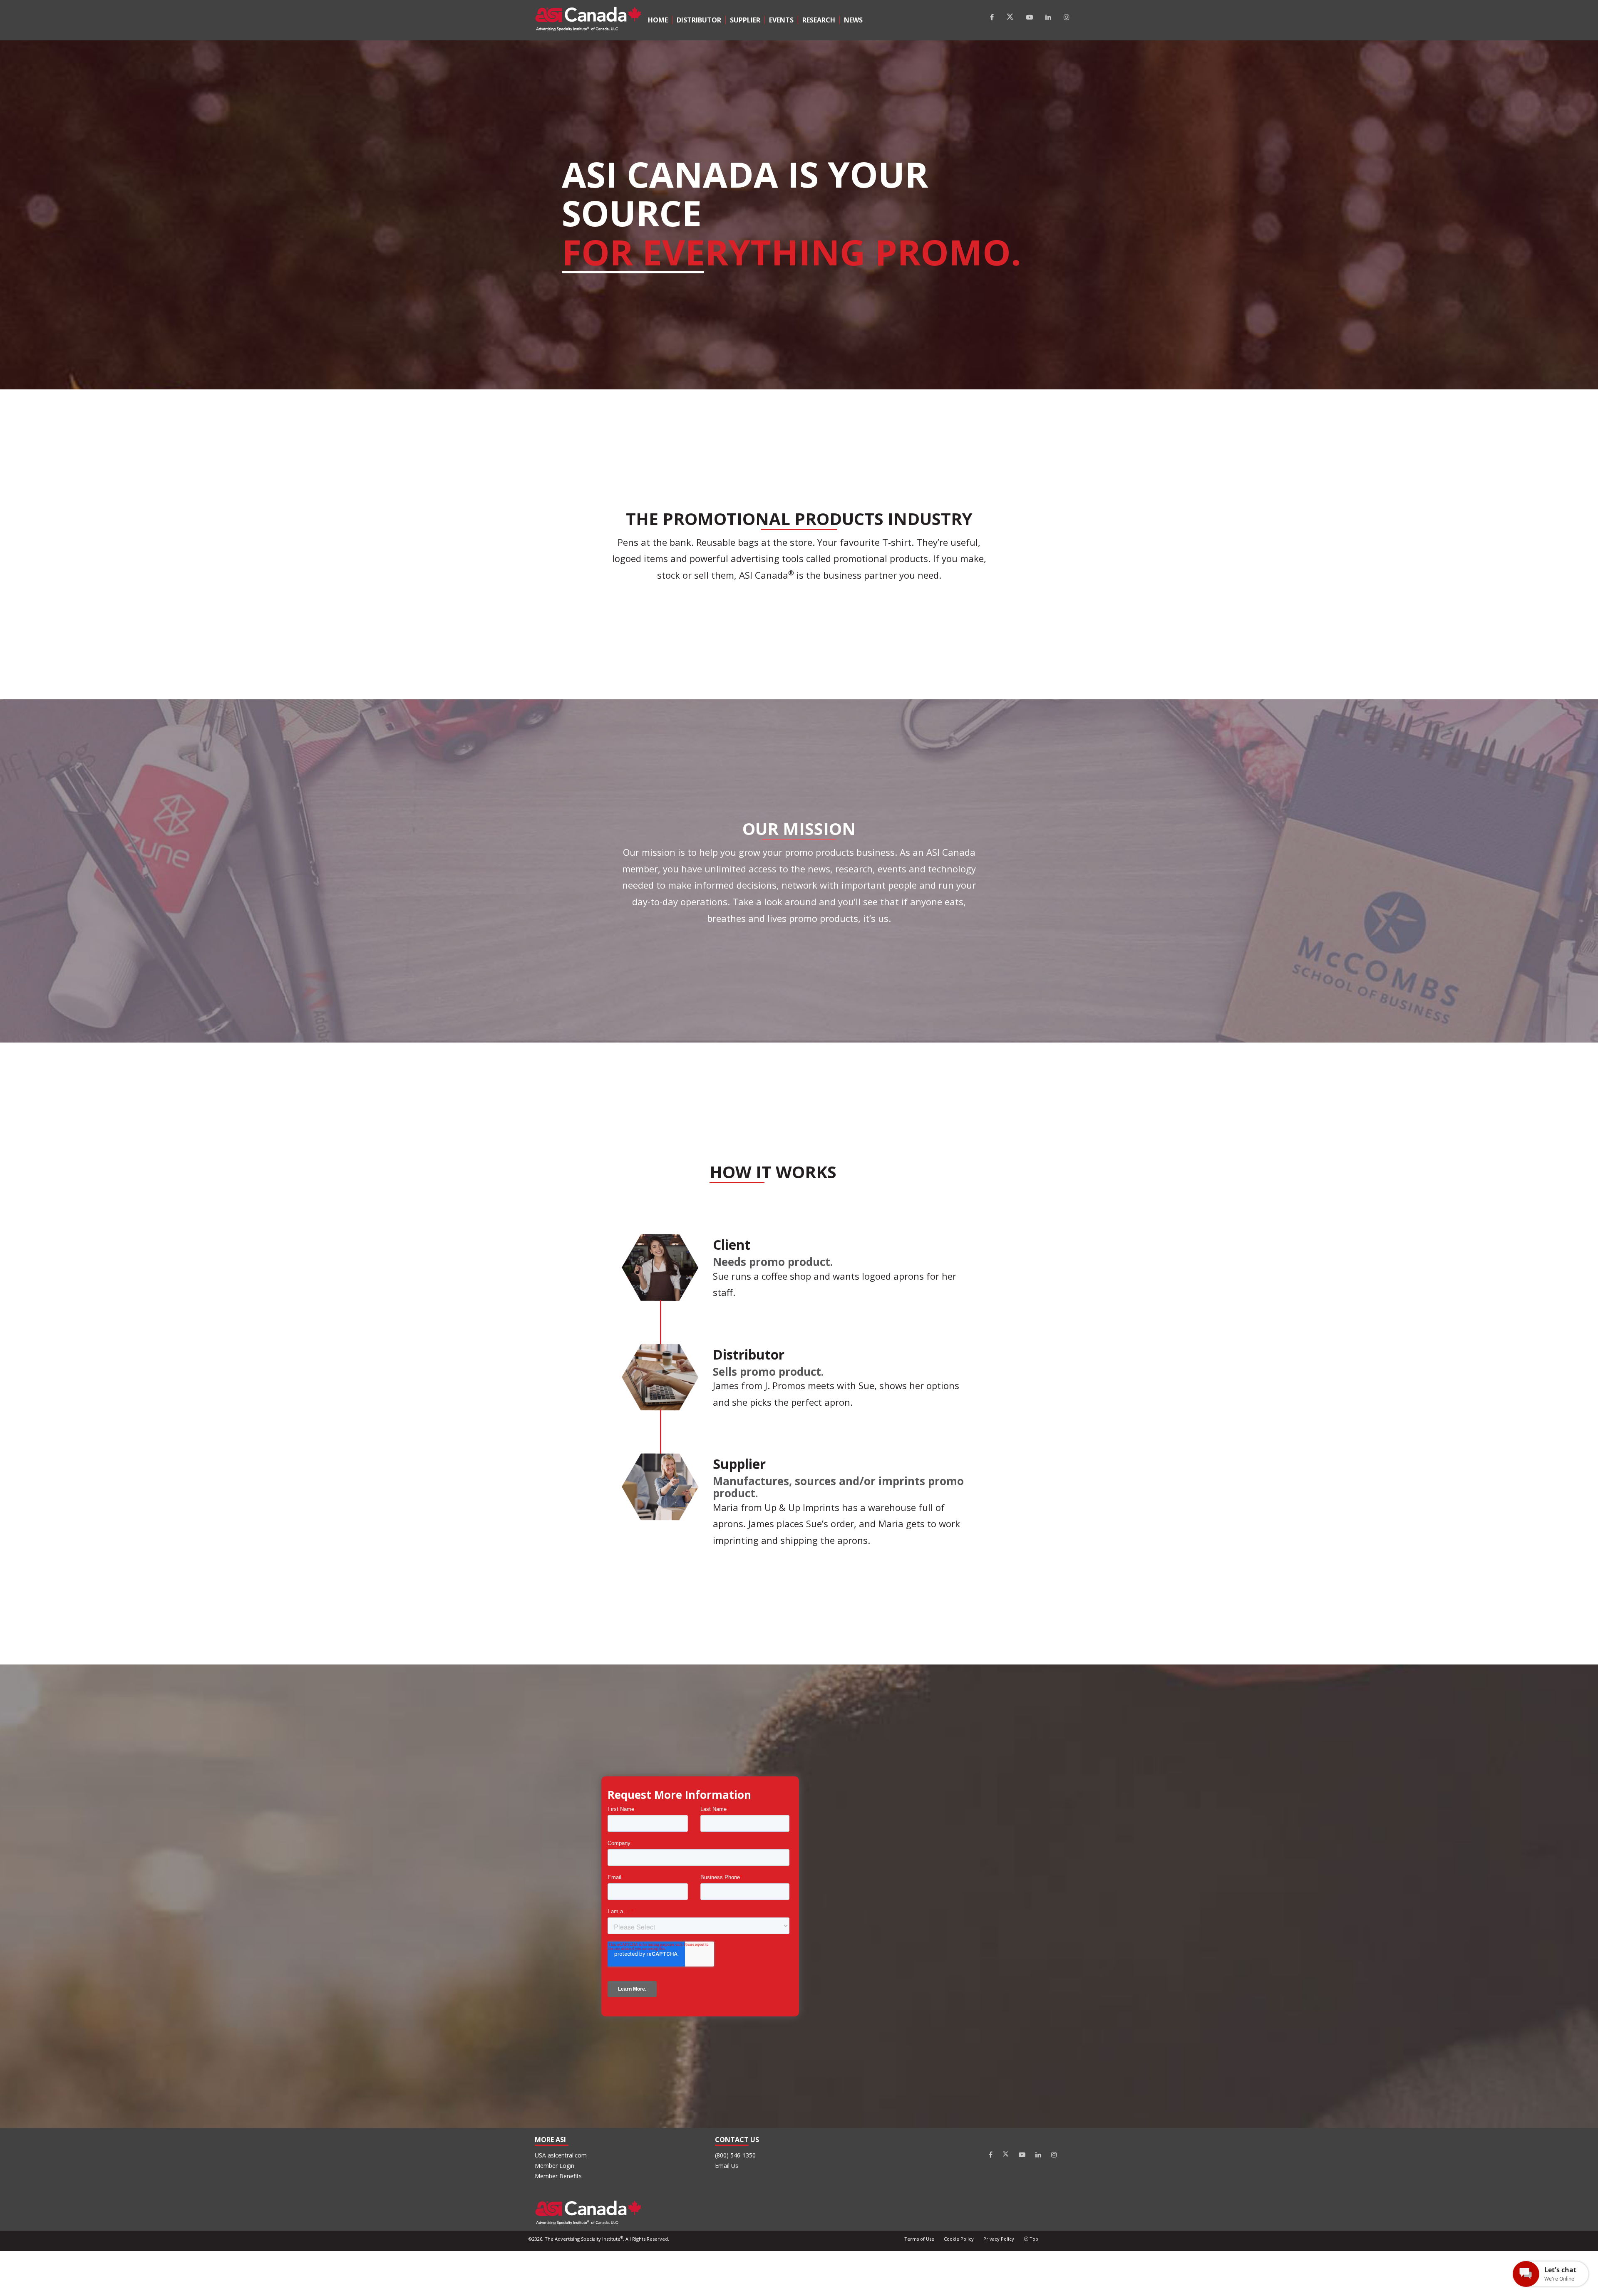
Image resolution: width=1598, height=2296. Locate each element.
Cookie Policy (959, 2239)
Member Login (555, 2166)
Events (781, 20)
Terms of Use (919, 2239)
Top (1033, 2239)
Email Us (727, 2166)
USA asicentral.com (561, 2155)
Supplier (745, 20)
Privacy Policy (999, 2239)
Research (819, 20)
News (853, 20)
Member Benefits (558, 2176)
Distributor (699, 20)
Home (658, 20)
